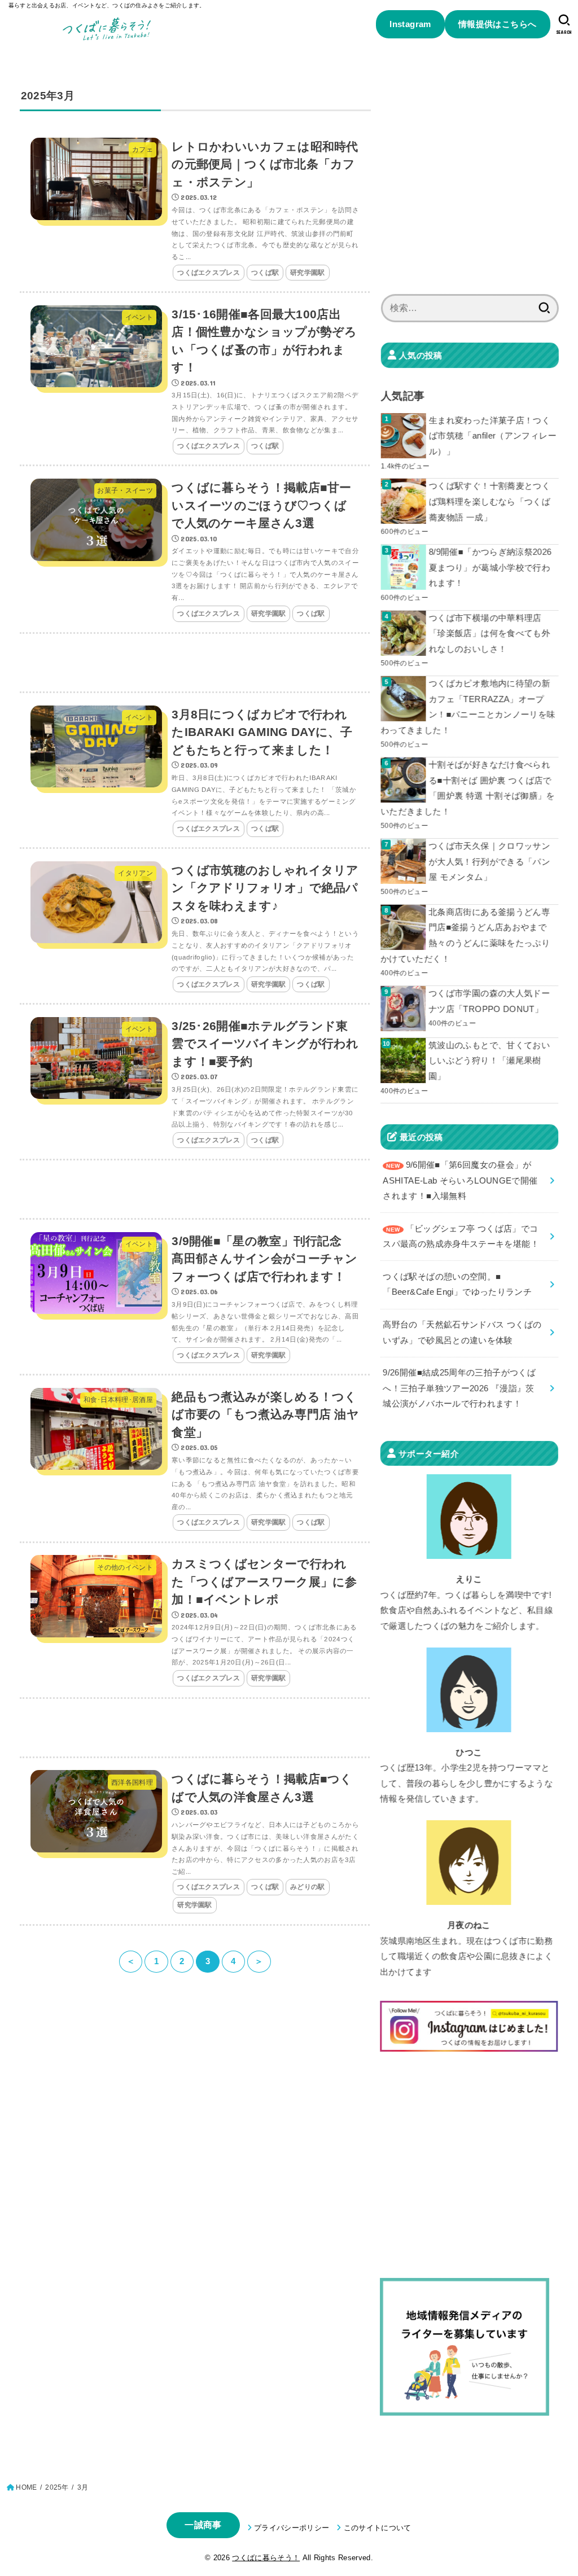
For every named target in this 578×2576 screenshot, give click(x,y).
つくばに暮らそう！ (266, 2558)
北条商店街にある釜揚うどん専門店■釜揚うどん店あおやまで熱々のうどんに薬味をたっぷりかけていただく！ (465, 936)
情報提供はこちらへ (498, 24)
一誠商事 (203, 2525)
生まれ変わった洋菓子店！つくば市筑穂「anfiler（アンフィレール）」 (493, 436)
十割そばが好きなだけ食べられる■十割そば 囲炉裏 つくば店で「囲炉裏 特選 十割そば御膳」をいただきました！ (468, 788)
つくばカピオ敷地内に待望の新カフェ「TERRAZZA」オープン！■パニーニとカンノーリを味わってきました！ (468, 707)
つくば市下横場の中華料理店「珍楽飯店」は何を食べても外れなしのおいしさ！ (490, 634)
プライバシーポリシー (292, 2528)
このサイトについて (377, 2528)
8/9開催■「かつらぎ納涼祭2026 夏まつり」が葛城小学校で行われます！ (491, 568)
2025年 (57, 2487)
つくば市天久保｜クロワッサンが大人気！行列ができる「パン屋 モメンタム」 (490, 862)
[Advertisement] (195, 663)
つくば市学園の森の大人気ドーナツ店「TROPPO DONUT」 (489, 1001)
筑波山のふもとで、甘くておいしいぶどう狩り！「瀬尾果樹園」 (489, 1061)
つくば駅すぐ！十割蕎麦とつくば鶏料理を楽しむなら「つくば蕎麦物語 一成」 (490, 501)
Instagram (410, 24)
